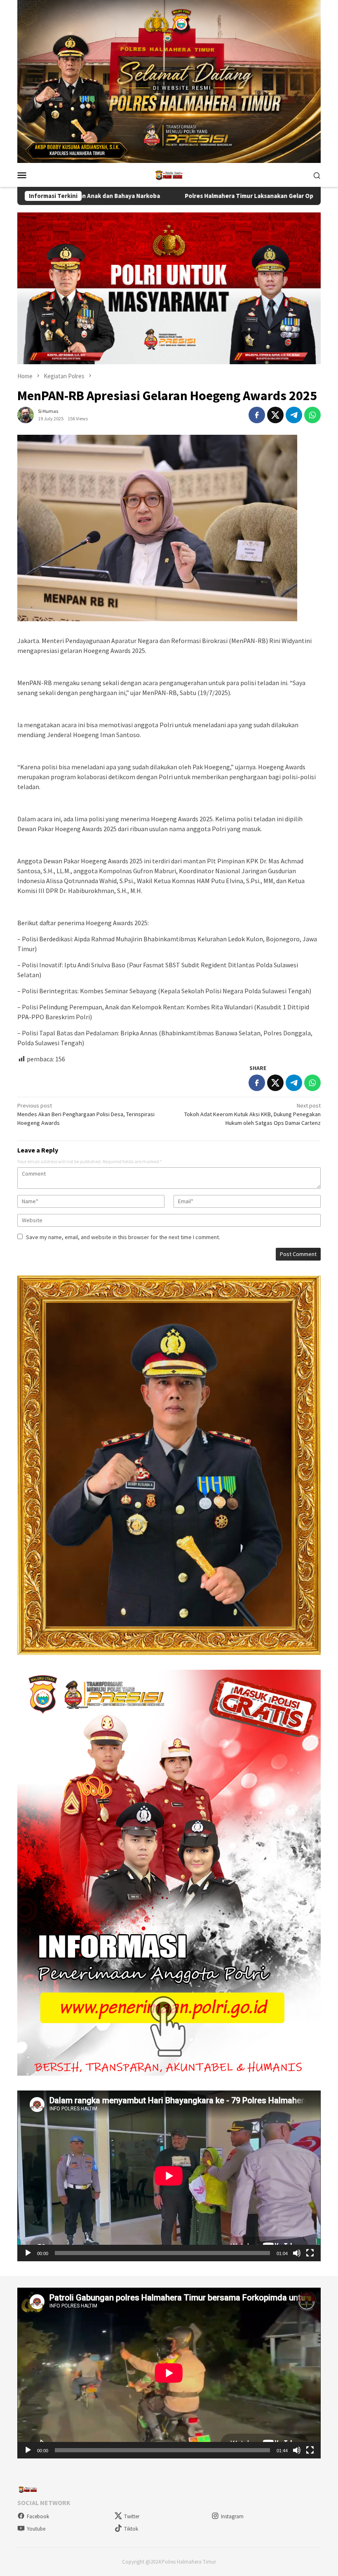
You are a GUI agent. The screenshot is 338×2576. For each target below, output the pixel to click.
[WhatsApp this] (312, 415)
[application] (169, 2176)
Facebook (38, 2516)
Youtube (36, 2529)
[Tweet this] (275, 415)
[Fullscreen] (310, 2253)
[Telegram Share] (294, 415)
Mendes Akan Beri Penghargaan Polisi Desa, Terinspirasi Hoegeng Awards (86, 1114)
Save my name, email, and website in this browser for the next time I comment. (123, 1237)
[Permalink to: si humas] (26, 414)
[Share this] (257, 415)
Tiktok (131, 2529)
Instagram (232, 2516)
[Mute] (297, 2253)
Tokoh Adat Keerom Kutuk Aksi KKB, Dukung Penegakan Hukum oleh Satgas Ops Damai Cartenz (252, 1114)
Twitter (132, 2516)
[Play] (28, 2253)
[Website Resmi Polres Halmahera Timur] (169, 174)
